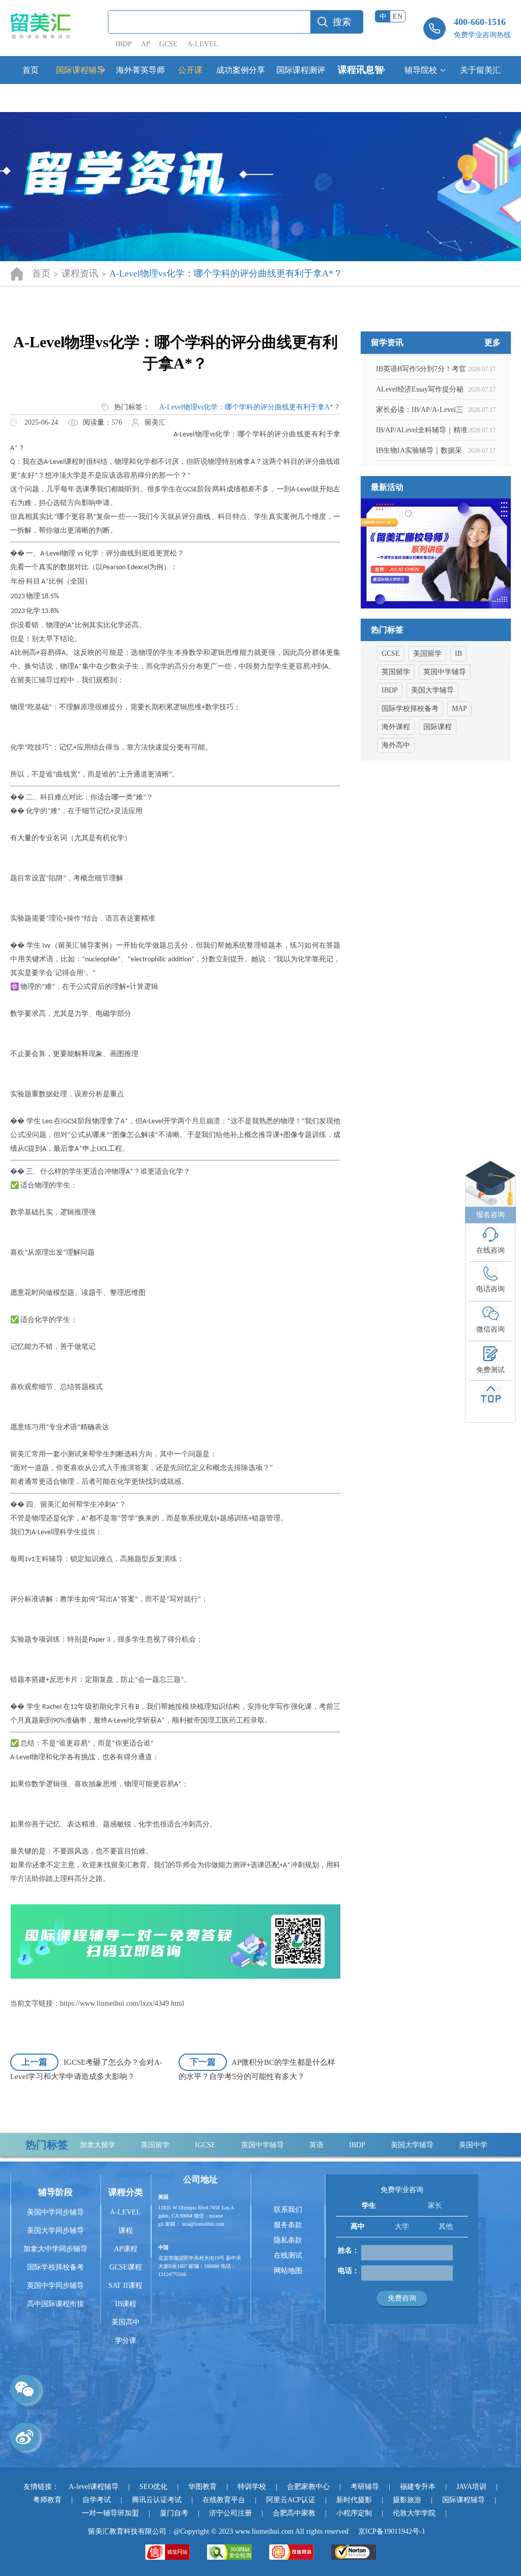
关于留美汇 (480, 70)
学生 (369, 2206)
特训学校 (252, 2487)
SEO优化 (153, 2487)
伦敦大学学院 (414, 2513)
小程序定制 (354, 2513)
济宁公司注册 (230, 2513)
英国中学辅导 (445, 672)
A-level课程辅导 (94, 2487)
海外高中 (396, 745)
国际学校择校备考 (410, 709)
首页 (31, 70)
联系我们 (288, 2210)
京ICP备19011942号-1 (392, 2531)
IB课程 (126, 2304)
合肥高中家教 (294, 2513)
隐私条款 (288, 2240)
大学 (402, 2226)
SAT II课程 (125, 2286)
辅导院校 (421, 70)
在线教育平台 (224, 2500)
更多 (493, 343)
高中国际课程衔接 (55, 2304)
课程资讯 (80, 273)
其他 (446, 2226)
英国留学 (396, 672)
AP (145, 44)
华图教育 (202, 2487)
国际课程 (438, 727)
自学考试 (97, 2500)
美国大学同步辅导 (55, 2231)
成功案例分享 (241, 70)
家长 (435, 2206)
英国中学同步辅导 (55, 2286)
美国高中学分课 (126, 2331)
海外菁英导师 (140, 70)
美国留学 (427, 654)
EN (398, 17)
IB (458, 654)
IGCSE (159, 2145)
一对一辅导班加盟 (110, 2513)
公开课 (190, 70)
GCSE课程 (126, 2267)
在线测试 (288, 2255)
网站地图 (288, 2271)
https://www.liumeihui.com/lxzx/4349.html (122, 2003)
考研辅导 (365, 2487)
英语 (270, 2145)
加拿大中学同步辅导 (55, 2249)
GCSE (168, 44)
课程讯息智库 (361, 84)
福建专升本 (418, 2487)
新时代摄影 (354, 2500)
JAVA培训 (471, 2487)
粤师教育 (47, 2500)
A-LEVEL (203, 44)
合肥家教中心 (308, 2487)
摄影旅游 (407, 2500)
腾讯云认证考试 (157, 2500)
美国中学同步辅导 (55, 2212)
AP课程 (126, 2249)
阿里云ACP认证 (291, 2500)
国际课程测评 (301, 70)
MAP (459, 709)
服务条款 (288, 2225)
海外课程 (396, 727)
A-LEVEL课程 (125, 2221)
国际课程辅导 (80, 70)
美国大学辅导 (432, 690)
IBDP (124, 44)
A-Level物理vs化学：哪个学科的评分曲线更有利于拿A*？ (250, 407)
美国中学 (427, 2145)
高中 (358, 2226)
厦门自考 (174, 2513)
